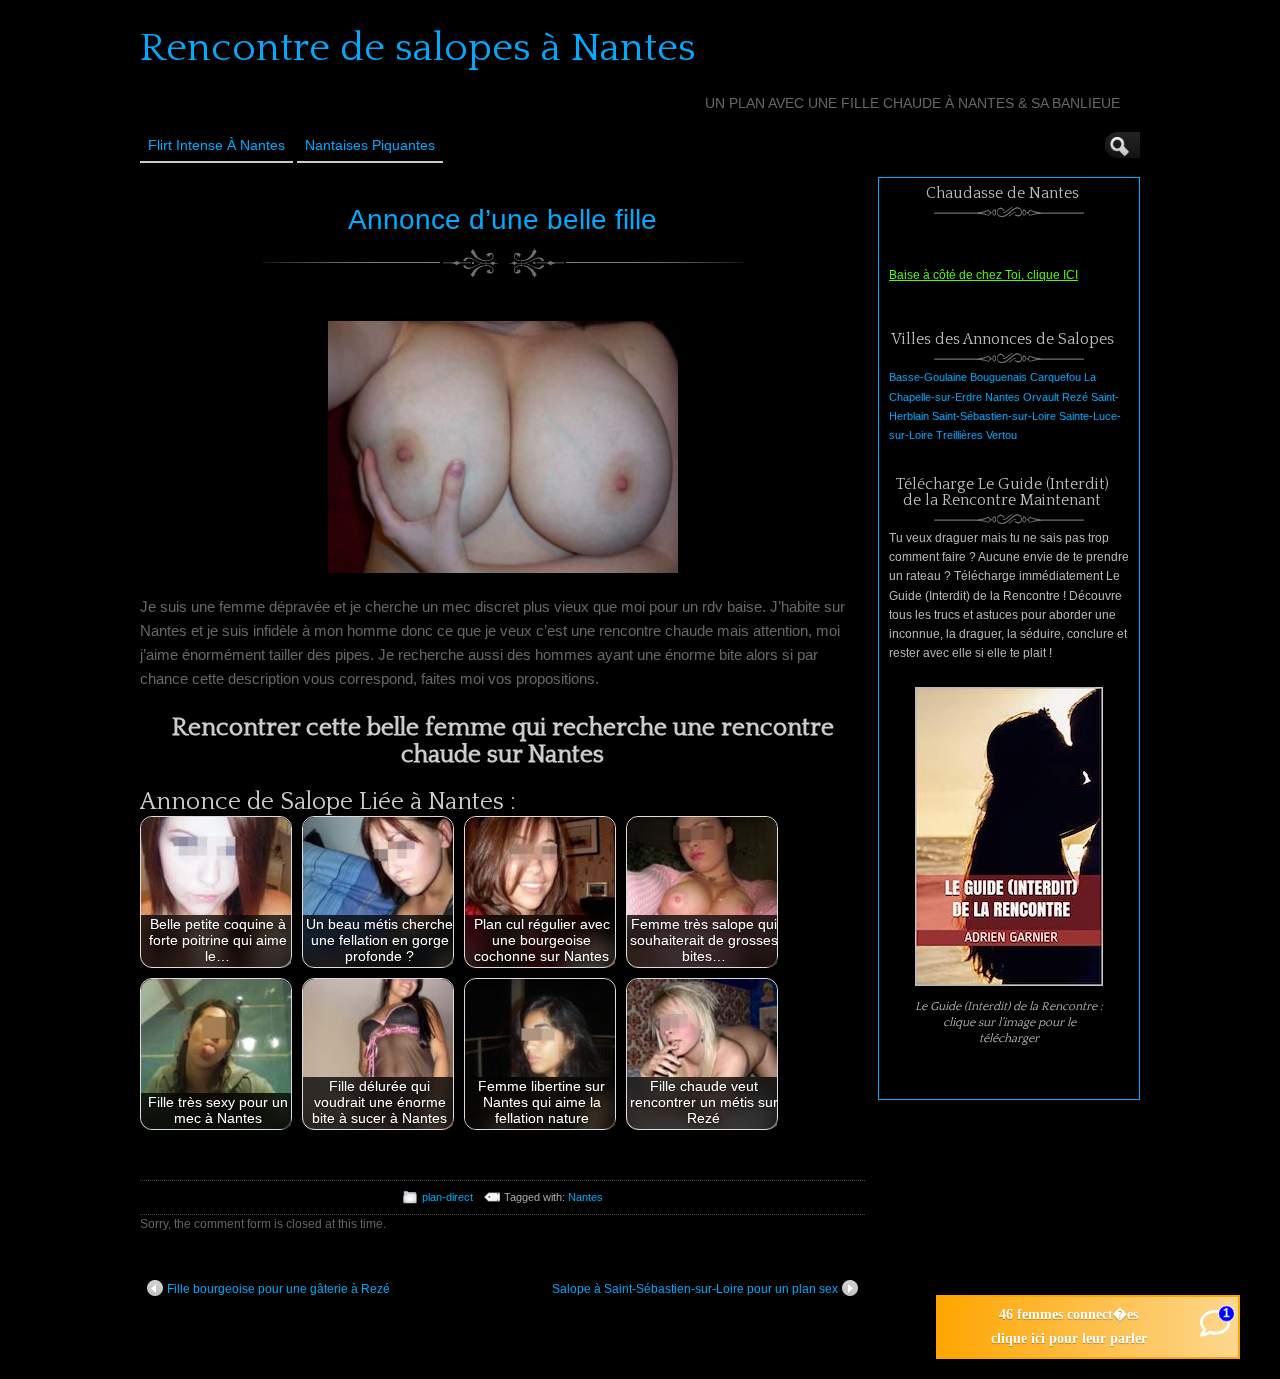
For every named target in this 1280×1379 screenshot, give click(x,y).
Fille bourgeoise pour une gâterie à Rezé (278, 1289)
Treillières (959, 435)
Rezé (1075, 397)
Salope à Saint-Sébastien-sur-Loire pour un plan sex (695, 1289)
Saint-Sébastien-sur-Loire (994, 416)
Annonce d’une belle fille (502, 219)
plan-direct (447, 1197)
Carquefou (1055, 377)
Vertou (1001, 435)
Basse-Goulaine (928, 377)
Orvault (1041, 397)
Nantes (585, 1197)
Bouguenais (998, 377)
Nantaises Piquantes (370, 145)
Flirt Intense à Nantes (216, 145)
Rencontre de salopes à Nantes (418, 48)
